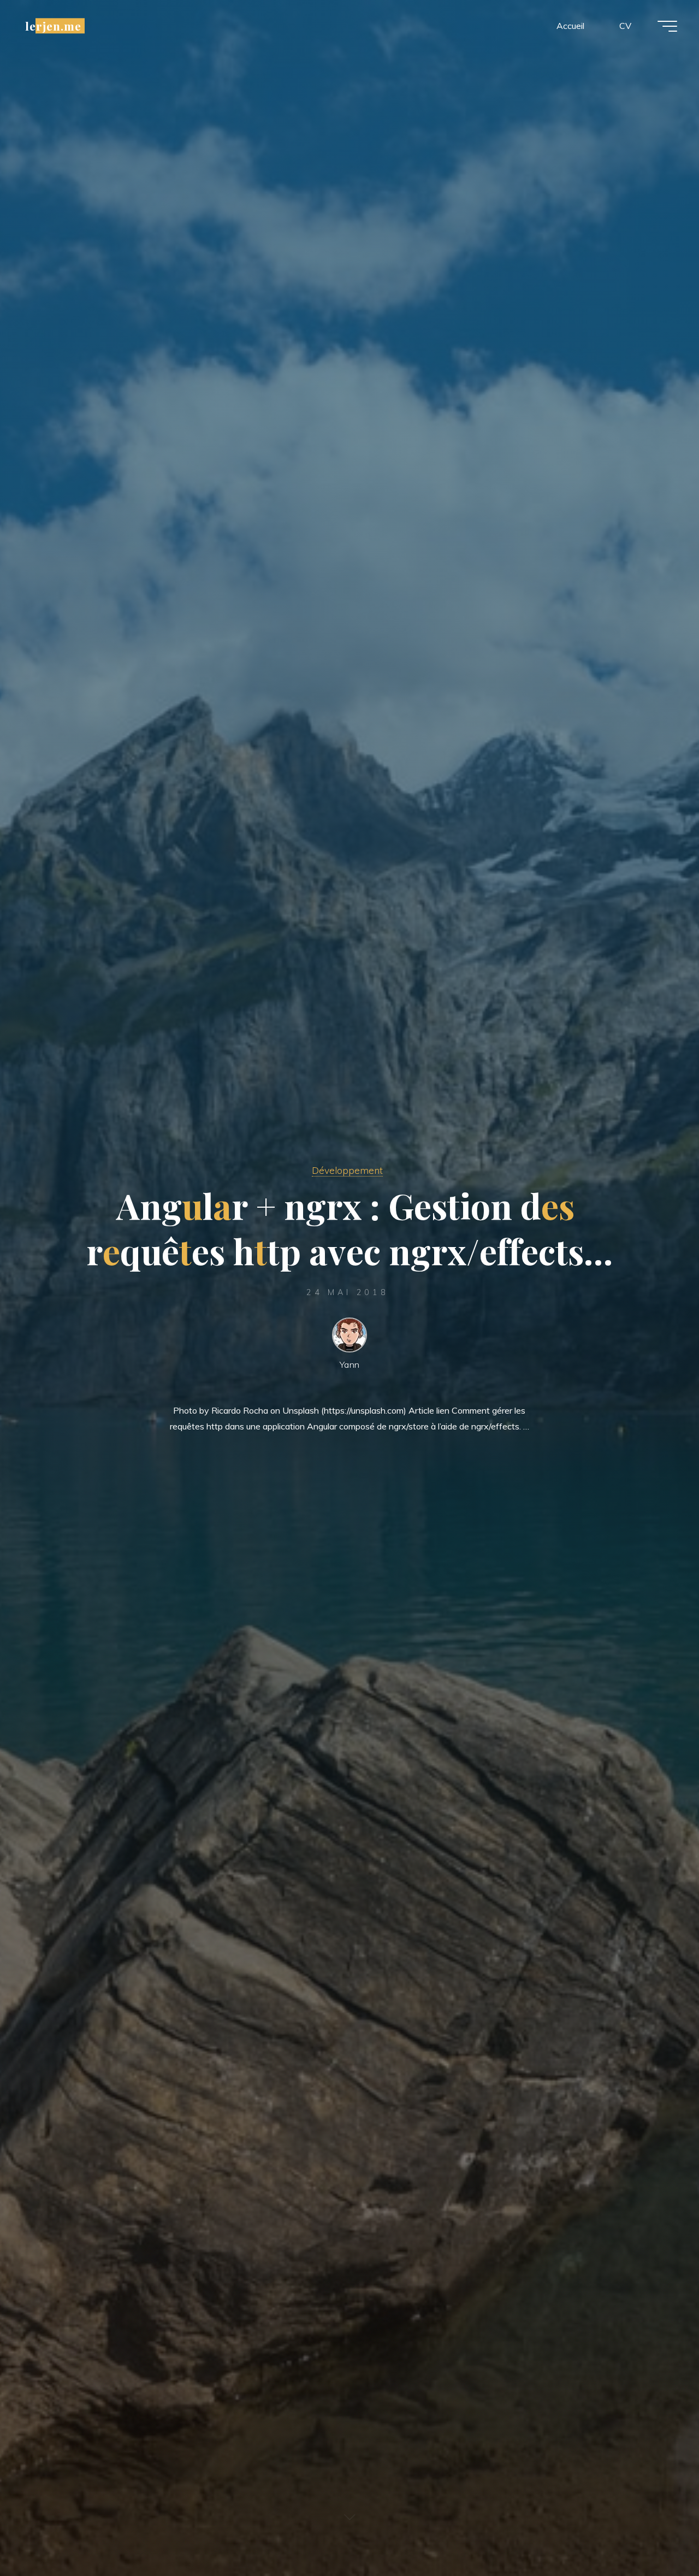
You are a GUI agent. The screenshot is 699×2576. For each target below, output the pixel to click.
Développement (347, 1170)
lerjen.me (53, 26)
